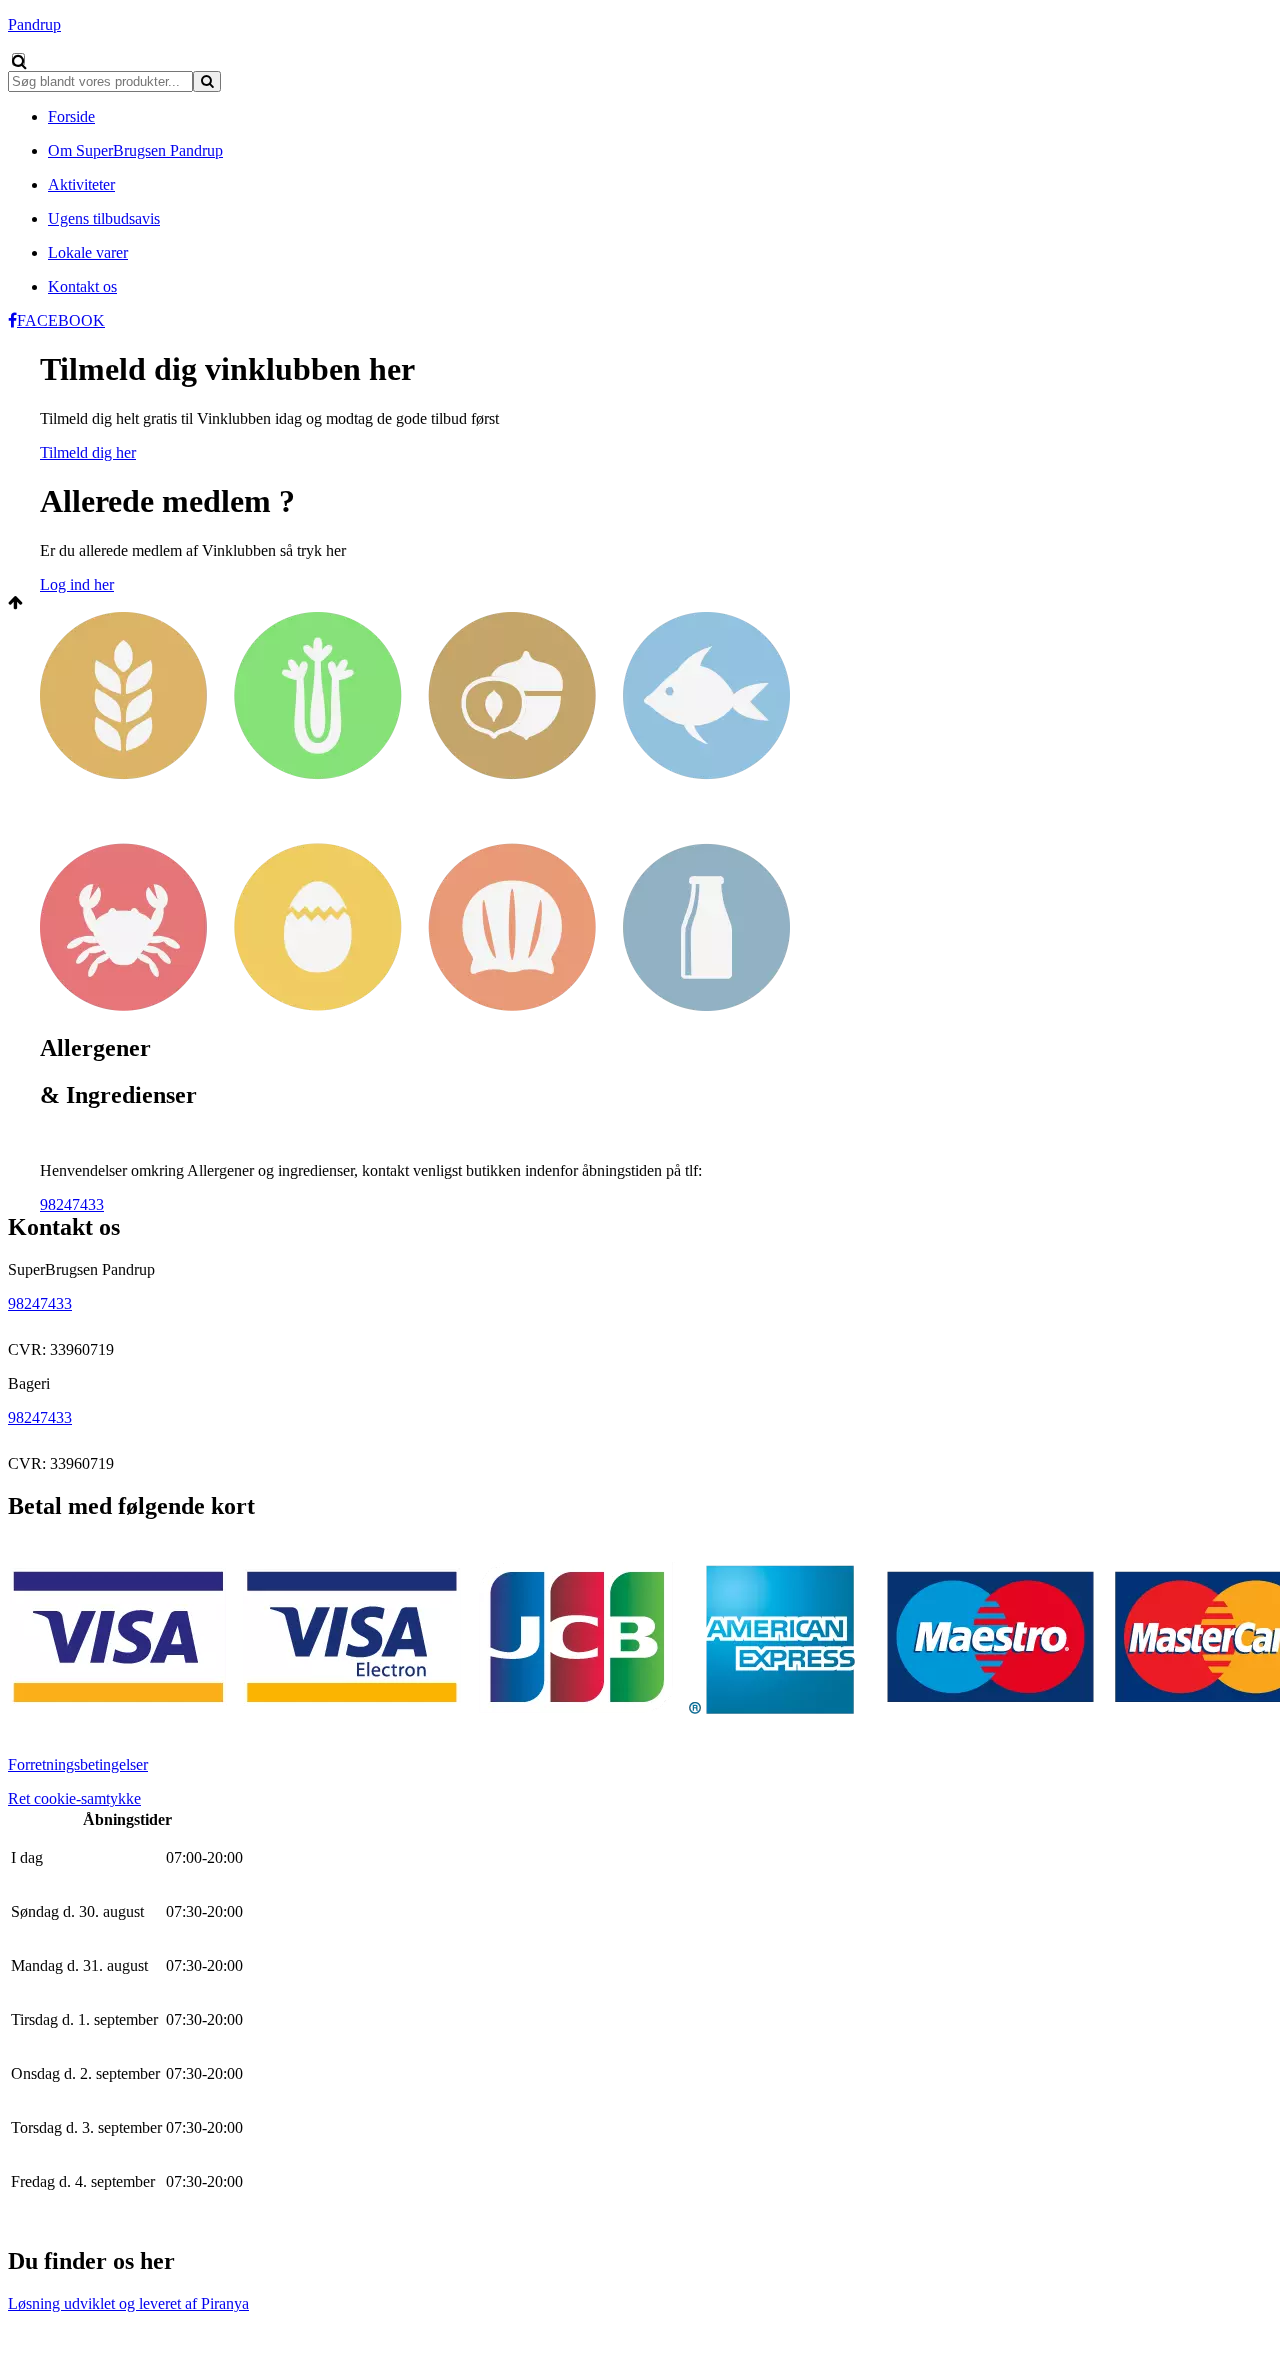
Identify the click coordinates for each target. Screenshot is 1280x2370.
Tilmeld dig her (88, 452)
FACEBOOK (61, 320)
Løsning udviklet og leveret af (128, 2303)
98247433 (72, 1204)
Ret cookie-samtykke (74, 1798)
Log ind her (77, 584)
